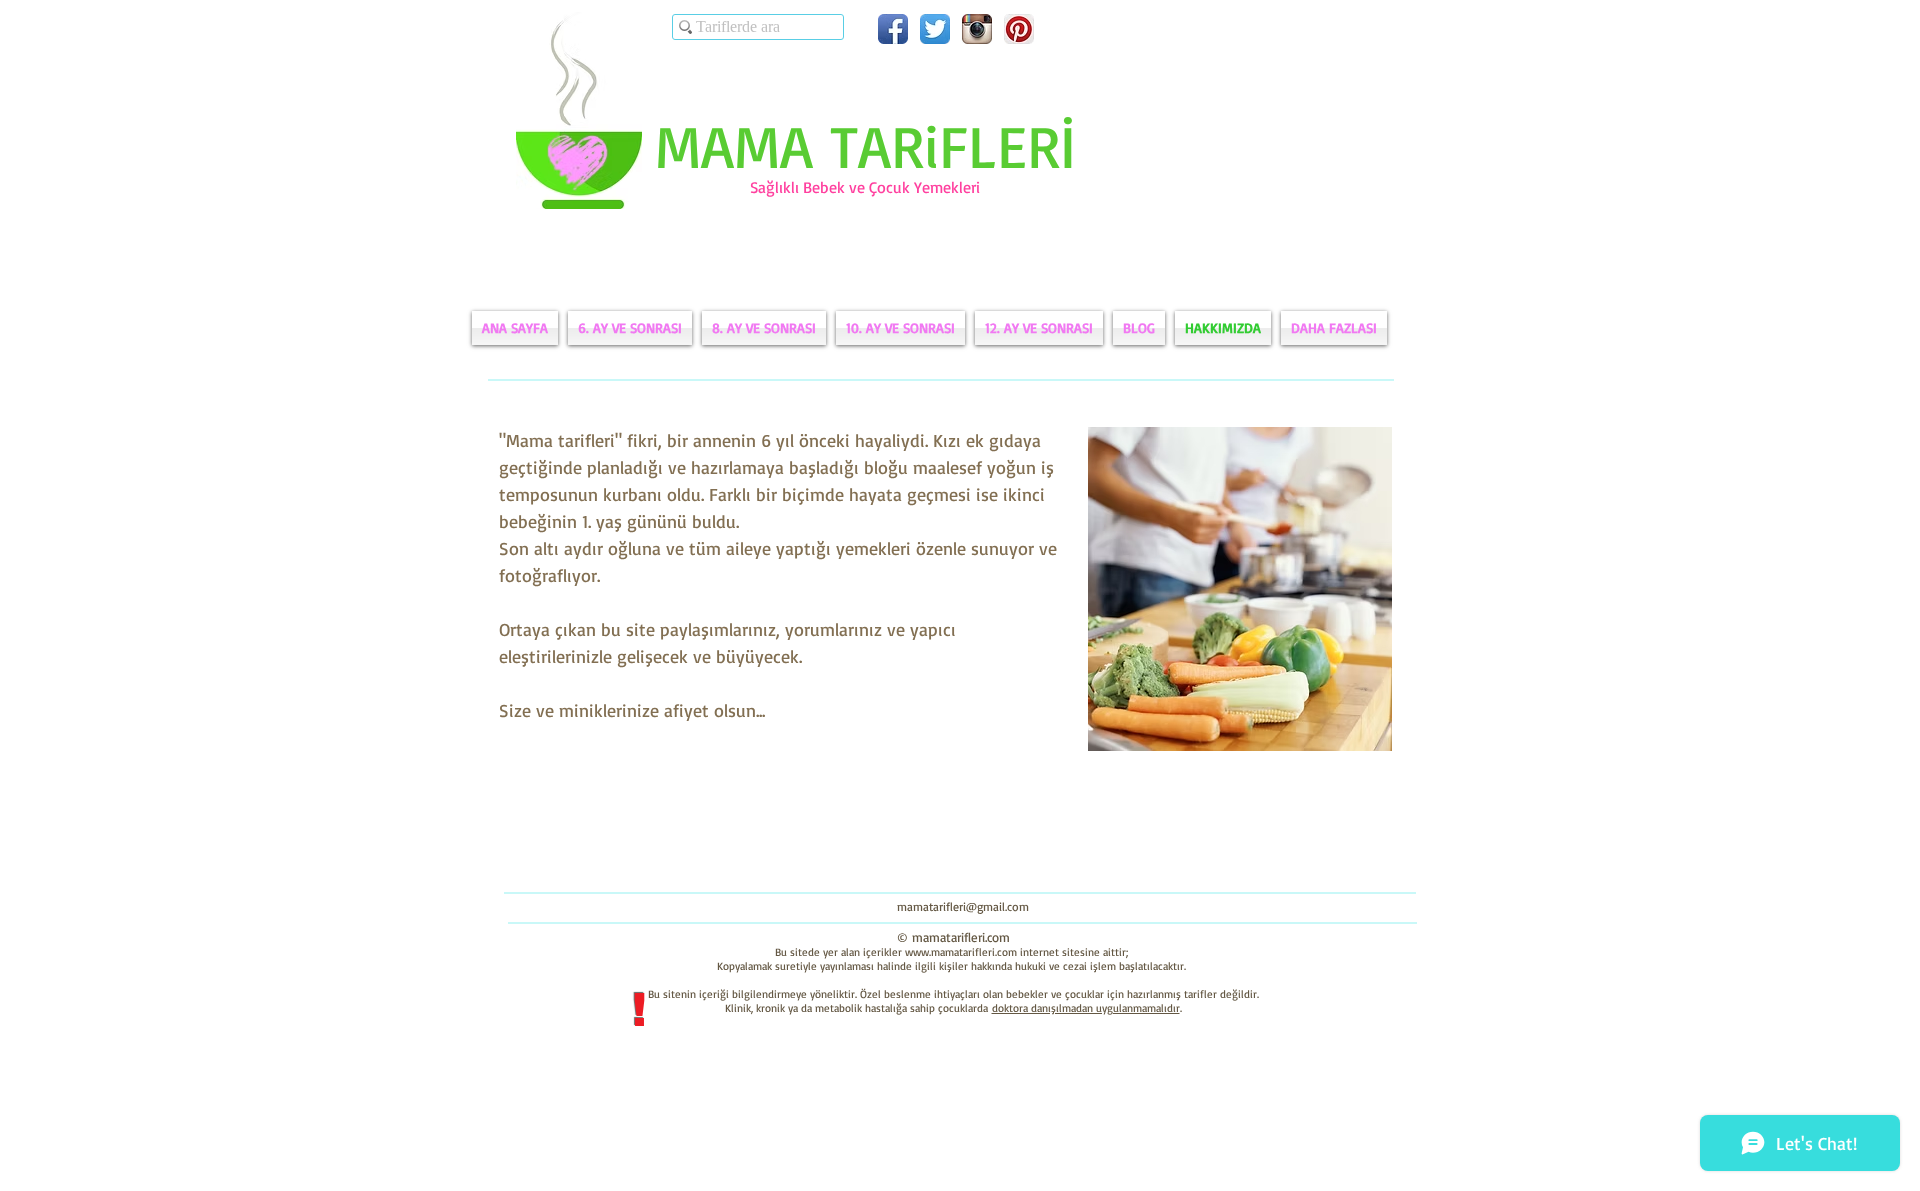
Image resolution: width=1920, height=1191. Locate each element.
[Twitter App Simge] (935, 29)
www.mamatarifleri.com (961, 952)
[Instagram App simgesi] (977, 29)
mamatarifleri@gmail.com (963, 906)
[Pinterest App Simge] (1019, 29)
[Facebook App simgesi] (893, 29)
